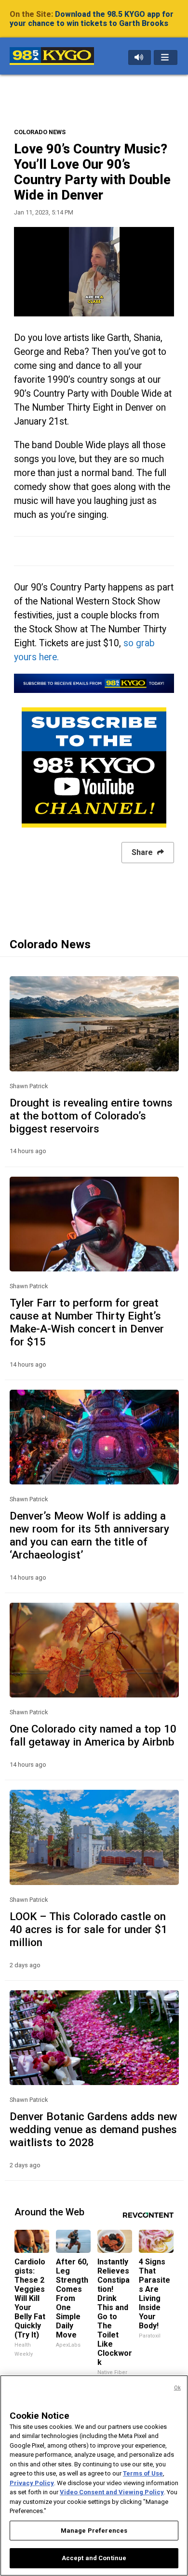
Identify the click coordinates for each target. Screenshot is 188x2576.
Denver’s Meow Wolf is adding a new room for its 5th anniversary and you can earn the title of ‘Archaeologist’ (89, 1535)
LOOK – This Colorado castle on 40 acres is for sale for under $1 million (88, 1929)
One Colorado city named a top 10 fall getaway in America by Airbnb (93, 1735)
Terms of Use (143, 2473)
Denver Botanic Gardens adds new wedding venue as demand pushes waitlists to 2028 (94, 2129)
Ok (177, 2388)
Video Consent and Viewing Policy (112, 2492)
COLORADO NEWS (40, 132)
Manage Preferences (94, 2531)
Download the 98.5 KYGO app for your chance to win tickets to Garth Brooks (92, 19)
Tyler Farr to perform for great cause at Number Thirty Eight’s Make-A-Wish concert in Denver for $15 (87, 1322)
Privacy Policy (32, 2483)
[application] (94, 272)
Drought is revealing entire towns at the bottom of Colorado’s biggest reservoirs (91, 1116)
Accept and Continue (94, 2558)
